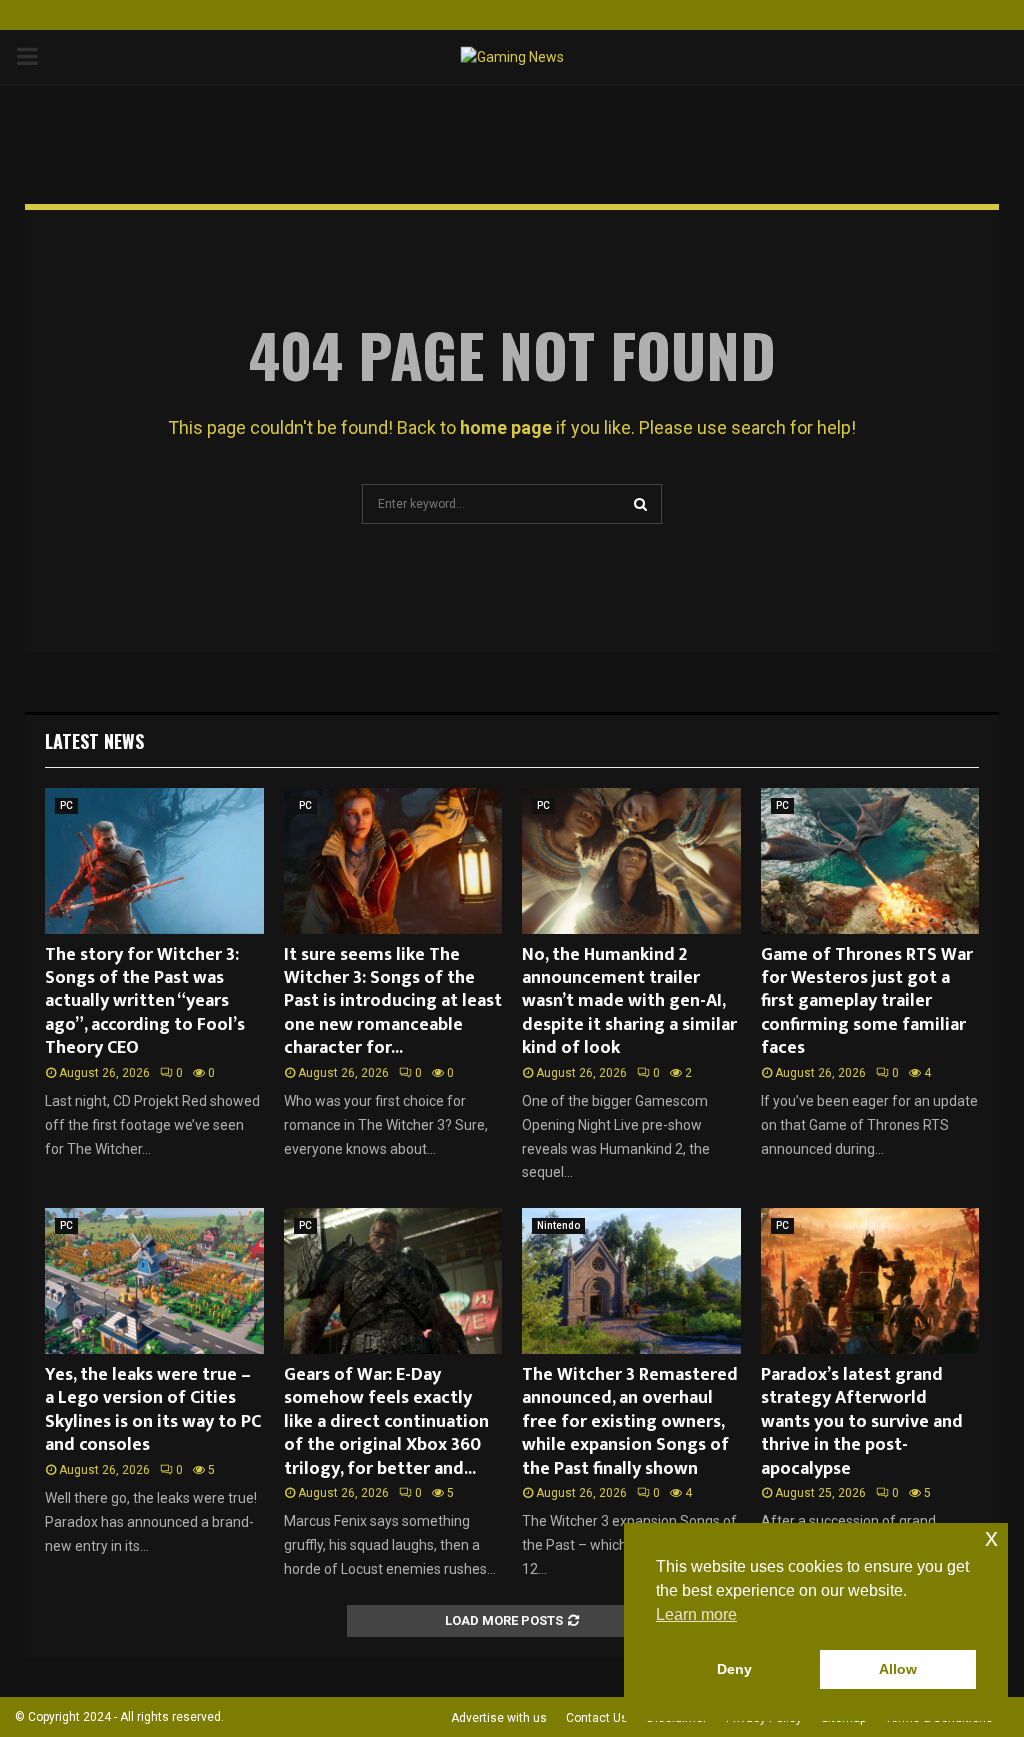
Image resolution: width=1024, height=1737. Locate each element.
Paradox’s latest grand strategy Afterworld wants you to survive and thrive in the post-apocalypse (862, 1422)
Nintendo (558, 1225)
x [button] (991, 1537)
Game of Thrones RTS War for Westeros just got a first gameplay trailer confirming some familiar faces (867, 1002)
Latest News (94, 741)
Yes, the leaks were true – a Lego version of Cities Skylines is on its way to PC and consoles (153, 1410)
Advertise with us (499, 1718)
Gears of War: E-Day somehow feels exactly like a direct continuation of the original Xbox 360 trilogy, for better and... (386, 1422)
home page (506, 427)
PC (66, 805)
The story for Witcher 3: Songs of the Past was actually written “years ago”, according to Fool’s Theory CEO (145, 1002)
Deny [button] (734, 1669)
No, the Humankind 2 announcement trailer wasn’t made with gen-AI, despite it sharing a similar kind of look (629, 1002)
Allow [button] (898, 1669)
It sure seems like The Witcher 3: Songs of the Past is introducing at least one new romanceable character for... (393, 1002)
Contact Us (597, 1718)
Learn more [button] (696, 1614)
